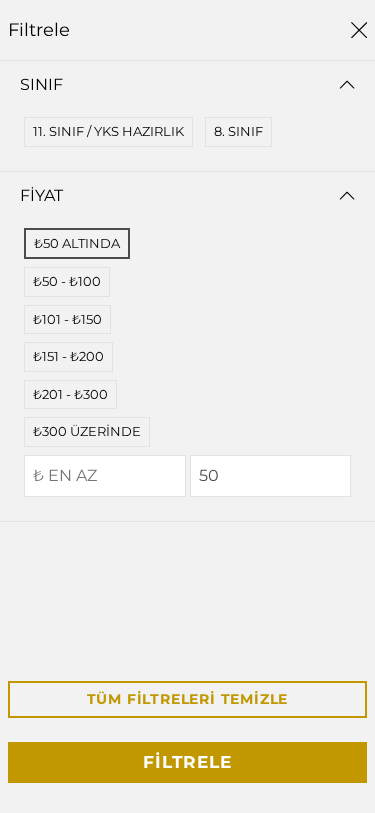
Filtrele (187, 762)
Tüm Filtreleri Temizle (188, 699)
